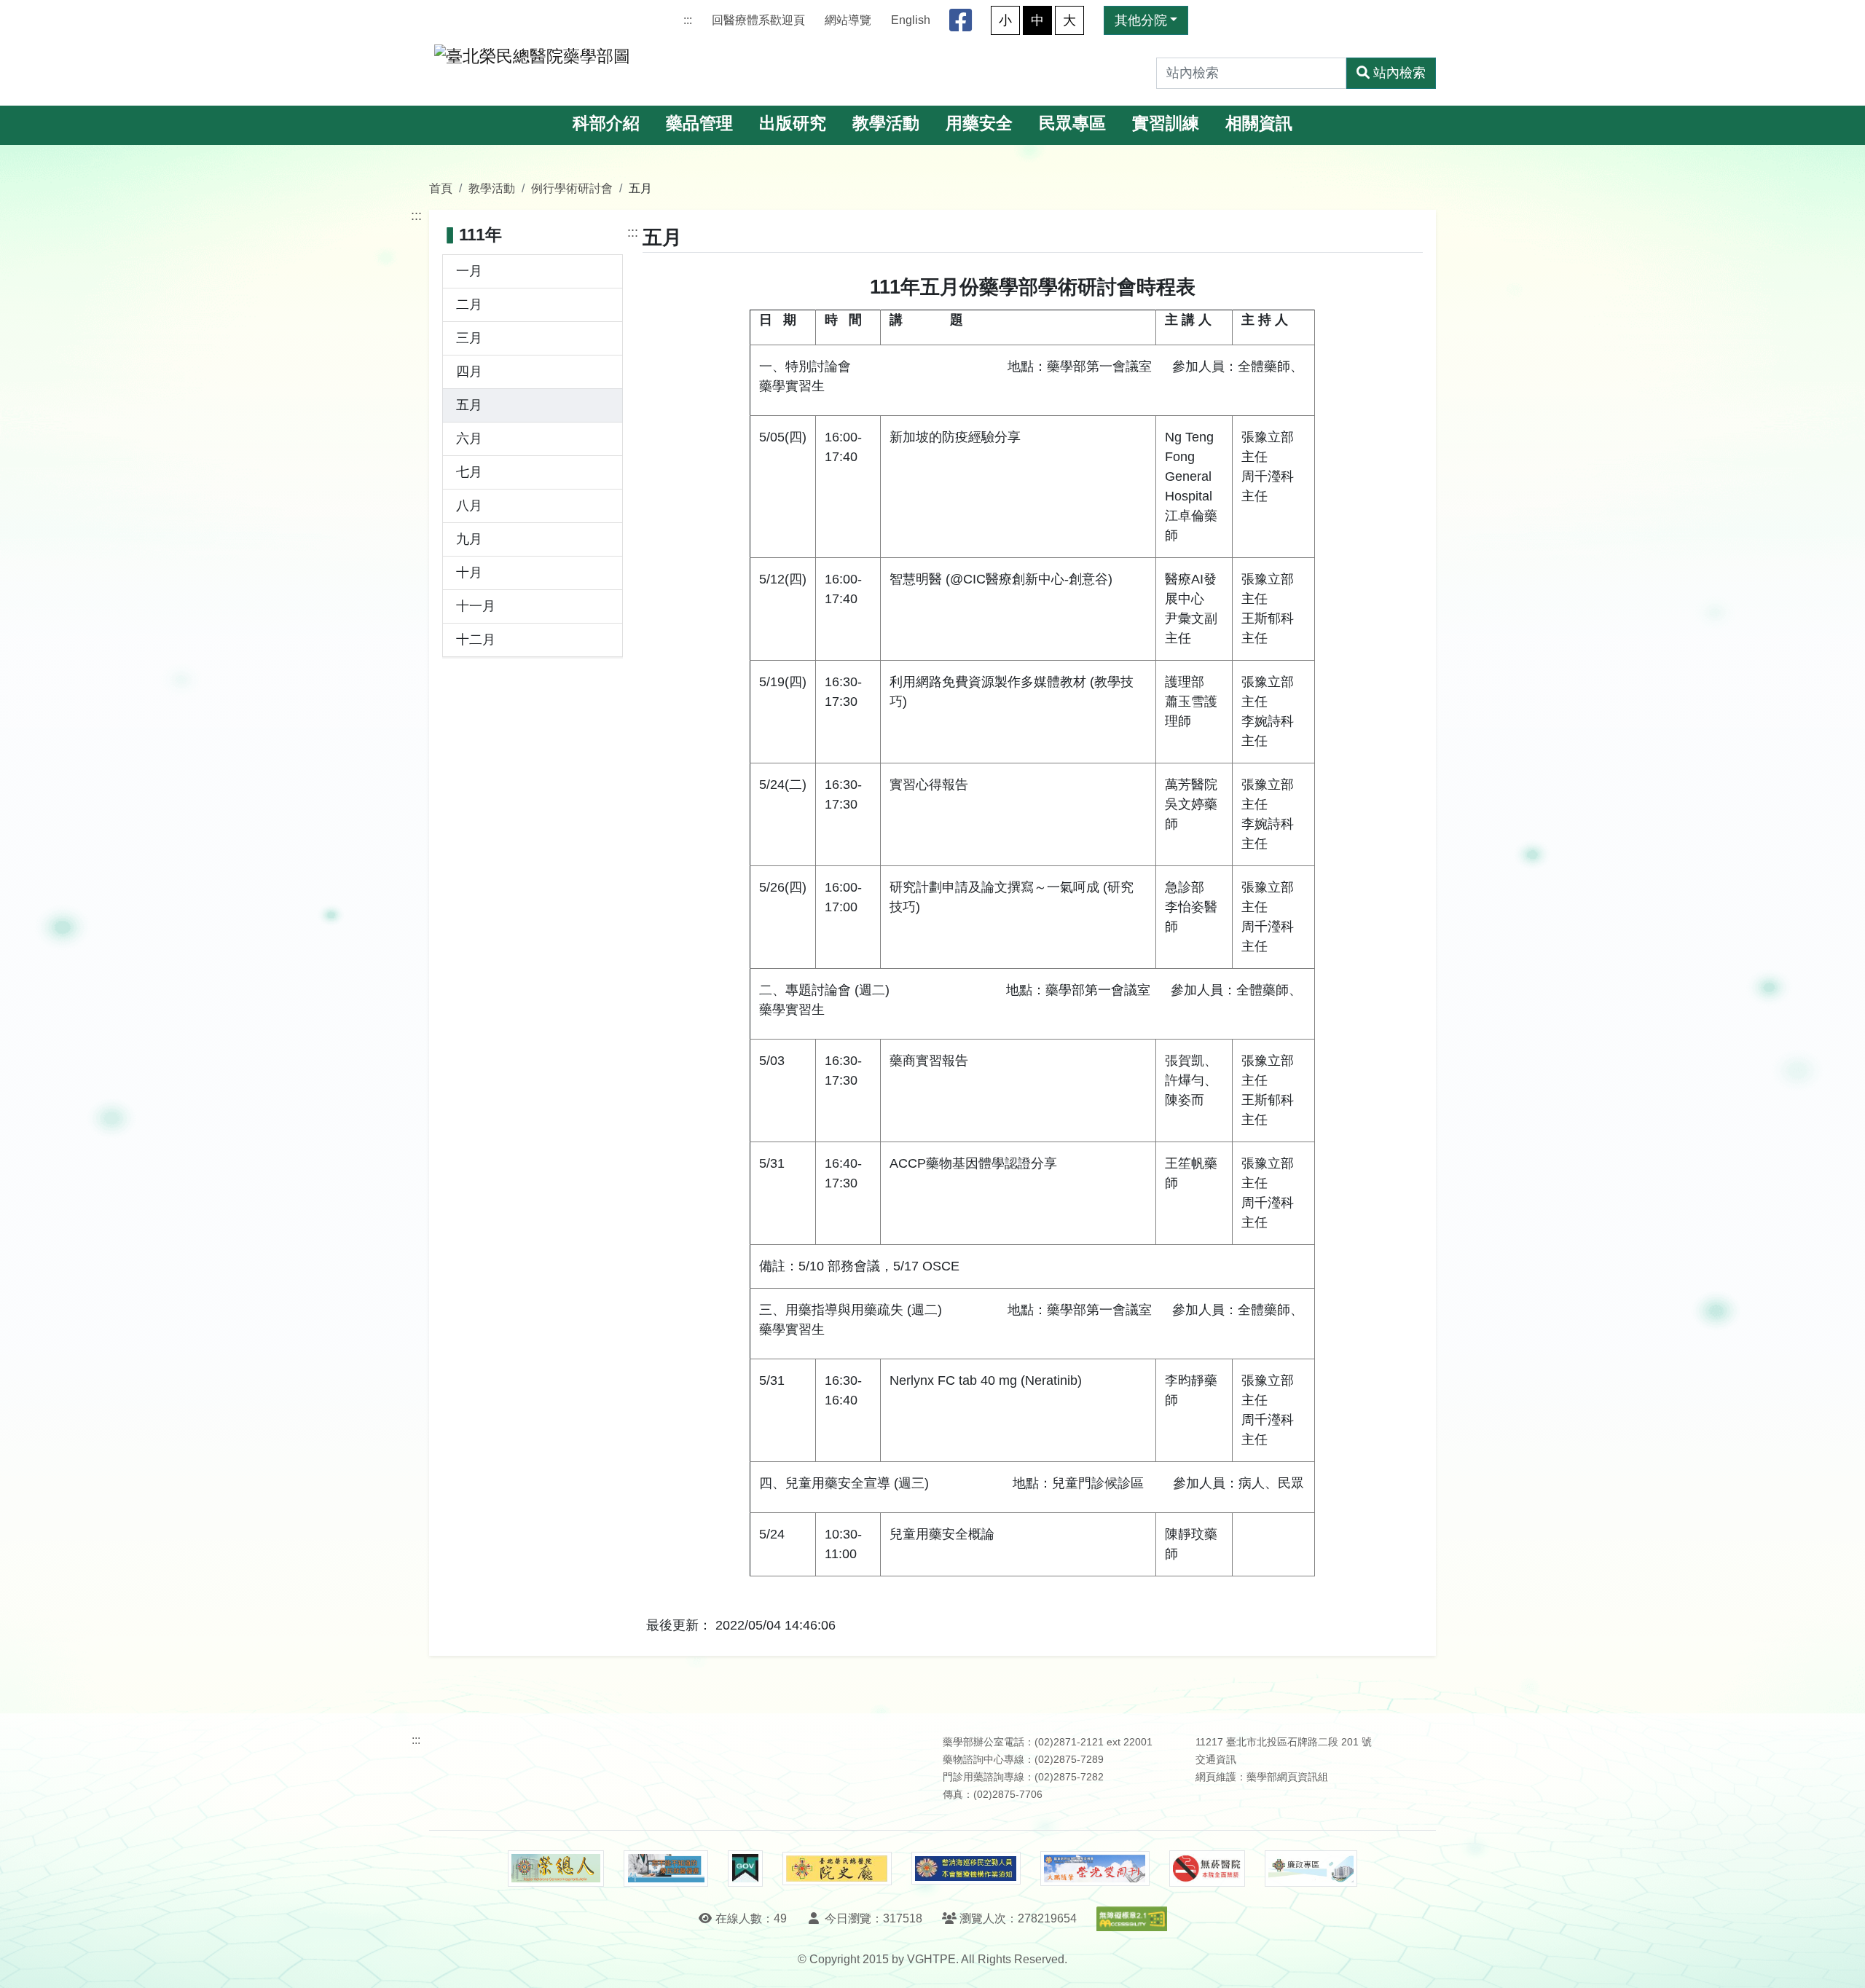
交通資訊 (1216, 1760)
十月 (469, 573)
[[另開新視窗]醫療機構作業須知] (966, 1868)
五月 (469, 405)
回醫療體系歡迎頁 (758, 20)
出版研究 (793, 123)
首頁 (441, 188)
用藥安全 (979, 123)
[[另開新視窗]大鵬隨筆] (1095, 1869)
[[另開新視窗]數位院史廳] (837, 1869)
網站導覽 (848, 20)
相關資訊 (1259, 123)
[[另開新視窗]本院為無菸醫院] (1207, 1869)
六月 (469, 439)
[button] (1841, 1962)
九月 (469, 539)
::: (688, 20)
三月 (469, 338)
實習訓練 (1166, 123)
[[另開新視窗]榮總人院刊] (556, 1869)
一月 (469, 271)
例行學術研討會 (572, 188)
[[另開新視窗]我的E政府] (745, 1869)
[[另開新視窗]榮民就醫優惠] (666, 1869)
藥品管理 (699, 123)
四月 (469, 372)
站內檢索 (1399, 73)
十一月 (476, 606)
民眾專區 (1072, 123)
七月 (469, 472)
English (911, 20)
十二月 (476, 640)
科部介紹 (606, 123)
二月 (469, 305)
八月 (469, 506)
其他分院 (1141, 20)
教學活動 (886, 123)
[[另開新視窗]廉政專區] (1311, 1869)
